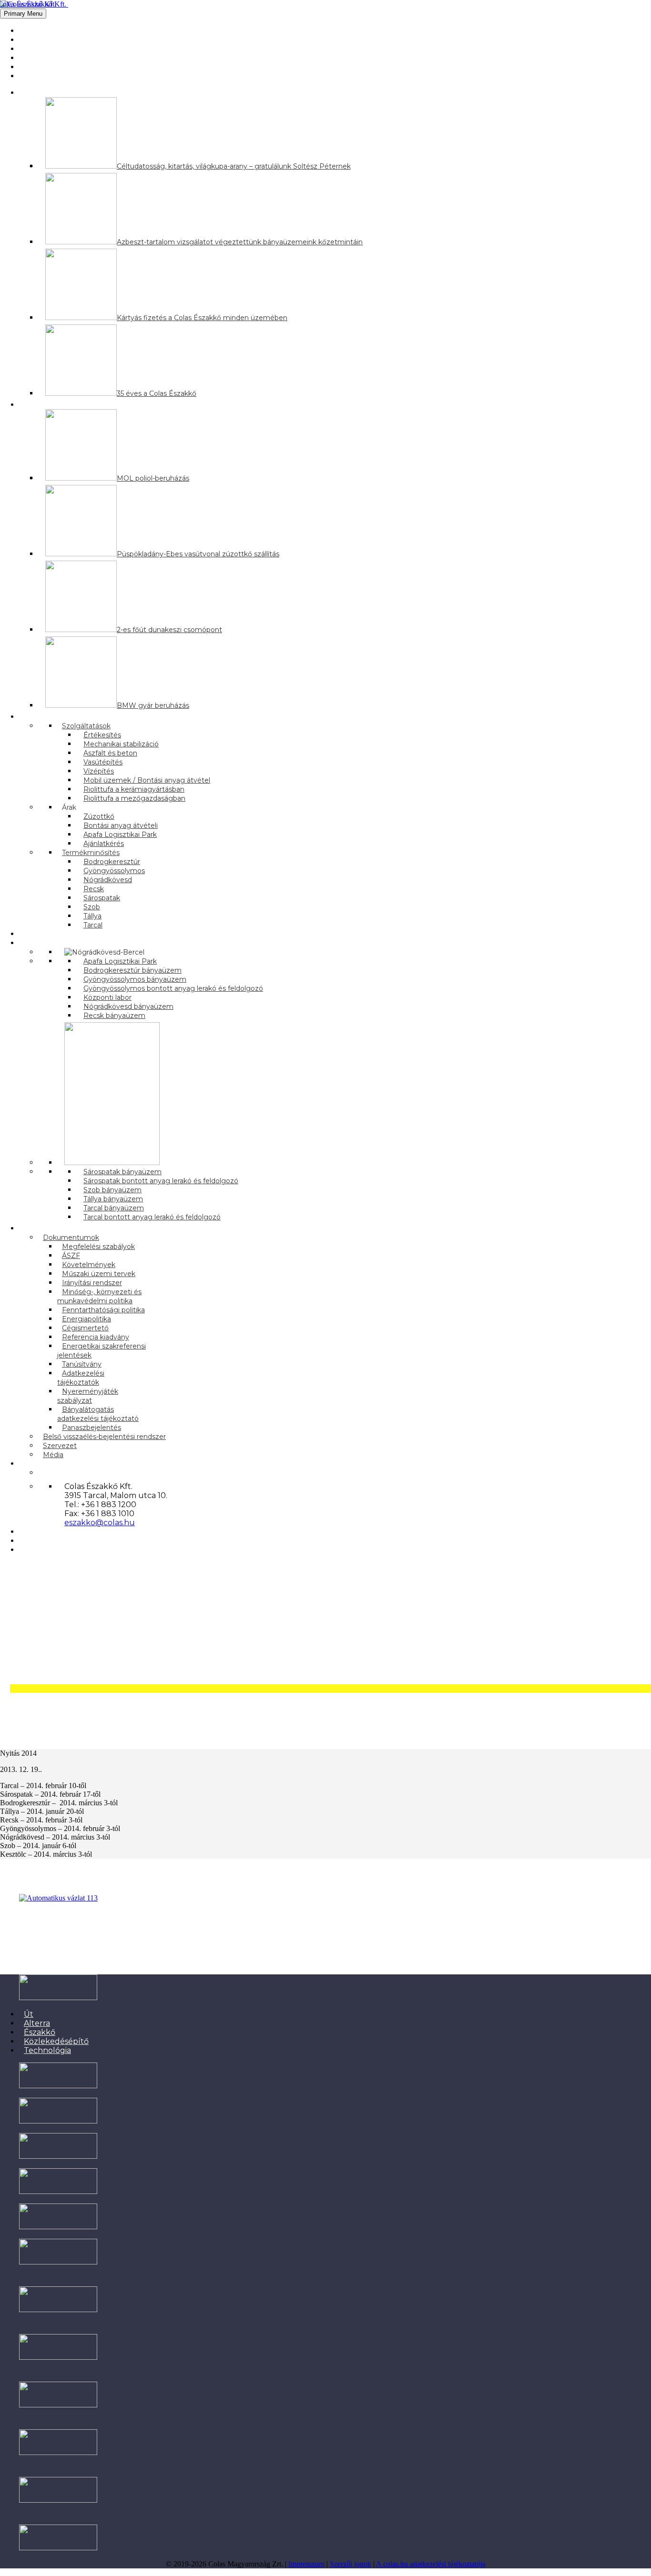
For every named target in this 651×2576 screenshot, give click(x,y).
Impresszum (306, 2564)
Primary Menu (23, 14)
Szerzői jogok (351, 2564)
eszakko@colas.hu (100, 1523)
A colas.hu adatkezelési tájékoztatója (431, 2564)
